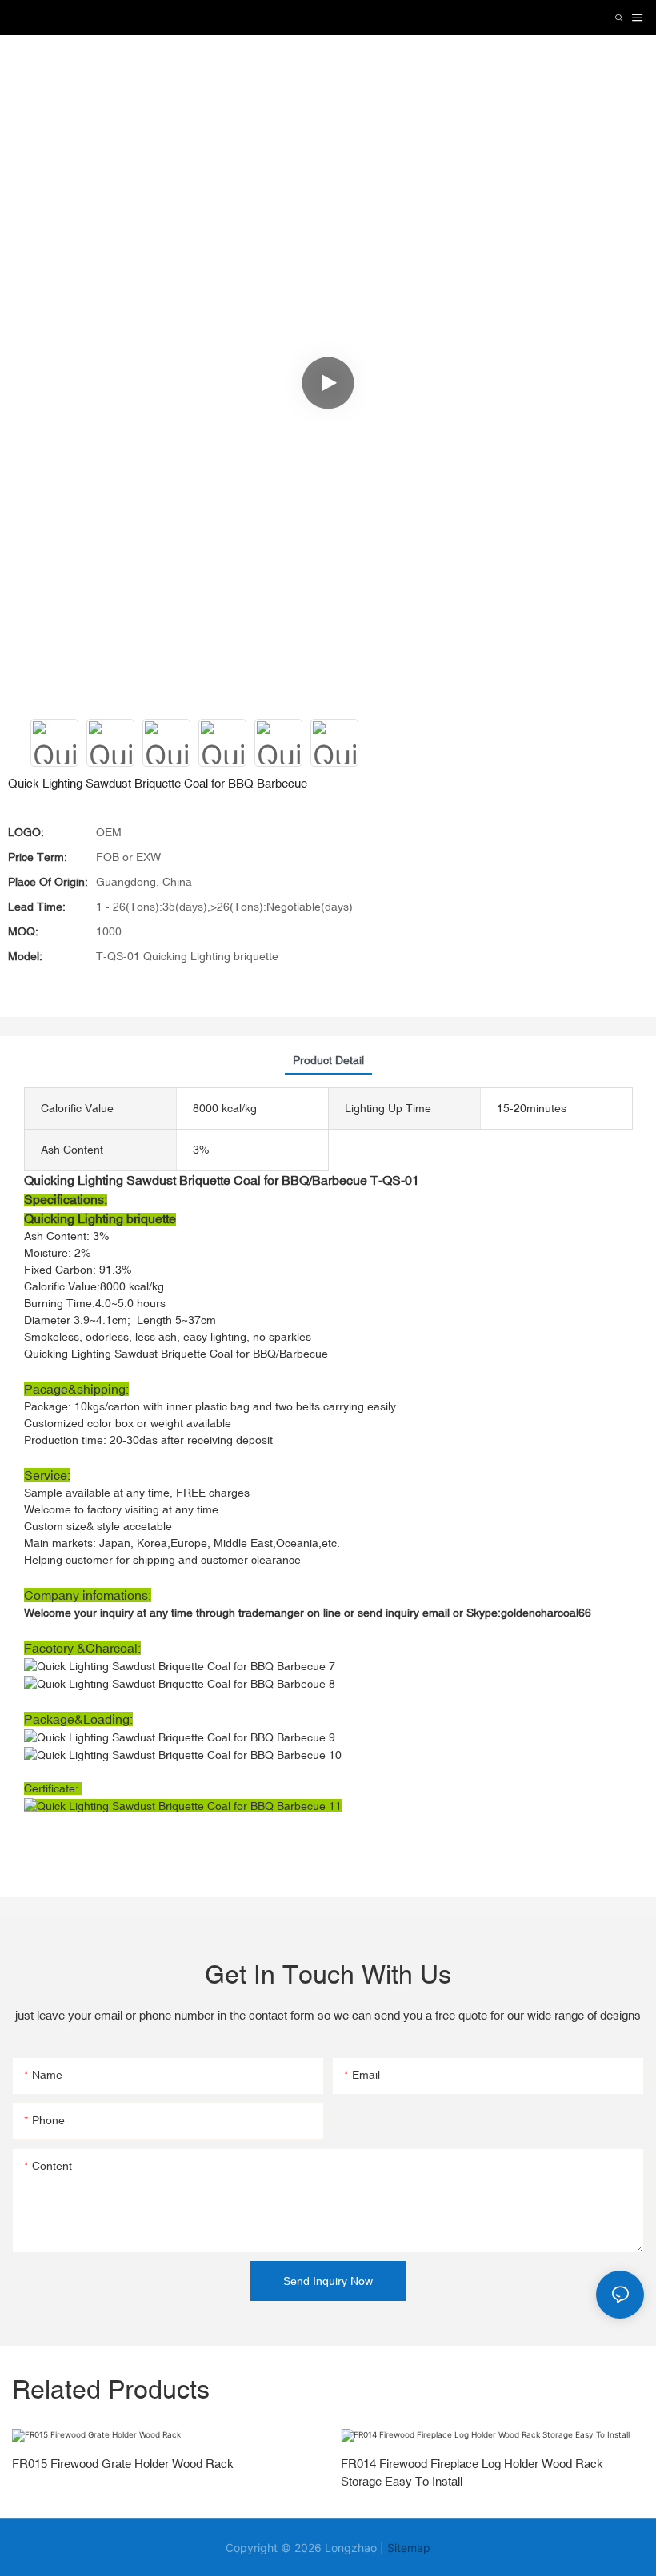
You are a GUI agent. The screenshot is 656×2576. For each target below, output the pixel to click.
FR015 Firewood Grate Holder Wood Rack (123, 2464)
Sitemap (409, 2548)
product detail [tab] (328, 1060)
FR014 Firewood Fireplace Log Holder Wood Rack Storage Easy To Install (472, 2473)
